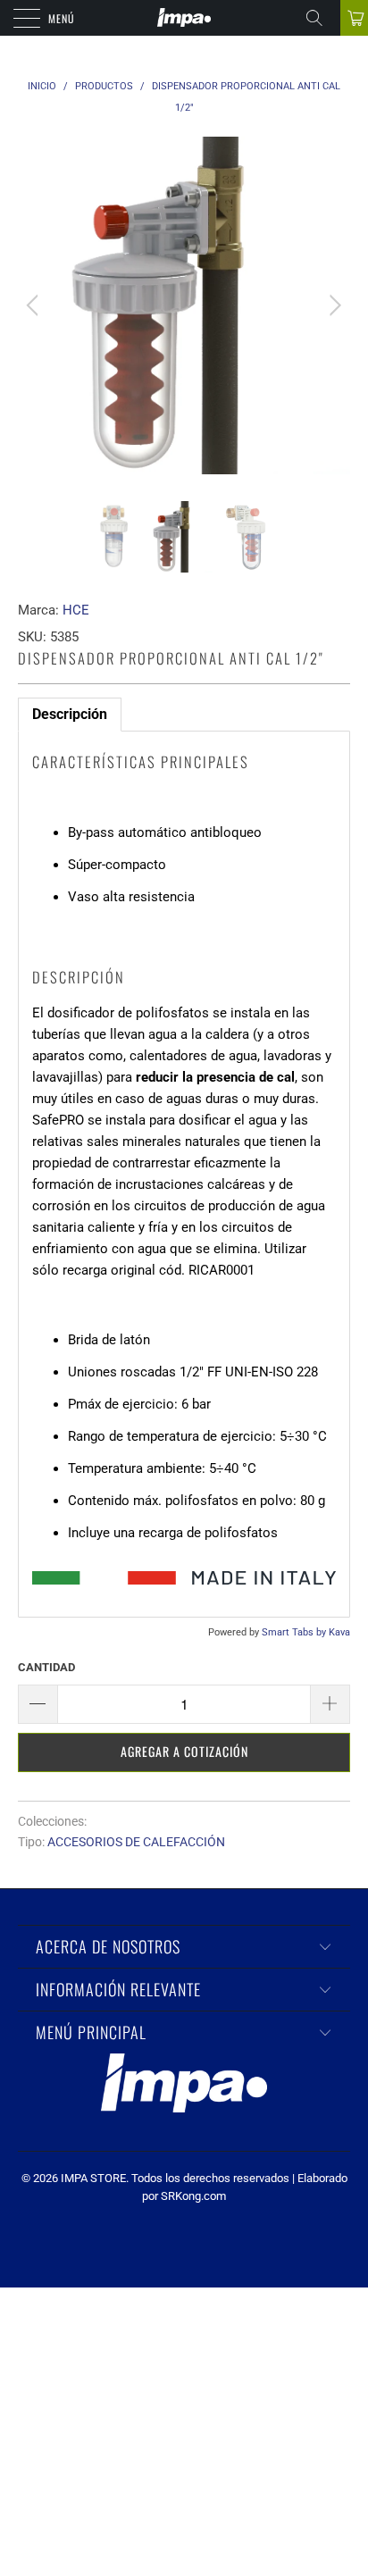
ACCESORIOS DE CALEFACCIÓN (136, 1842)
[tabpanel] (184, 1174)
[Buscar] (321, 18)
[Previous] (35, 305)
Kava (339, 1632)
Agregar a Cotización (184, 1751)
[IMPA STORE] (184, 18)
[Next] (333, 305)
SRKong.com (193, 2196)
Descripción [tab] (70, 714)
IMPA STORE (93, 2178)
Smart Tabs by (295, 1632)
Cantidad (46, 1667)
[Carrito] (354, 18)
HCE (76, 610)
